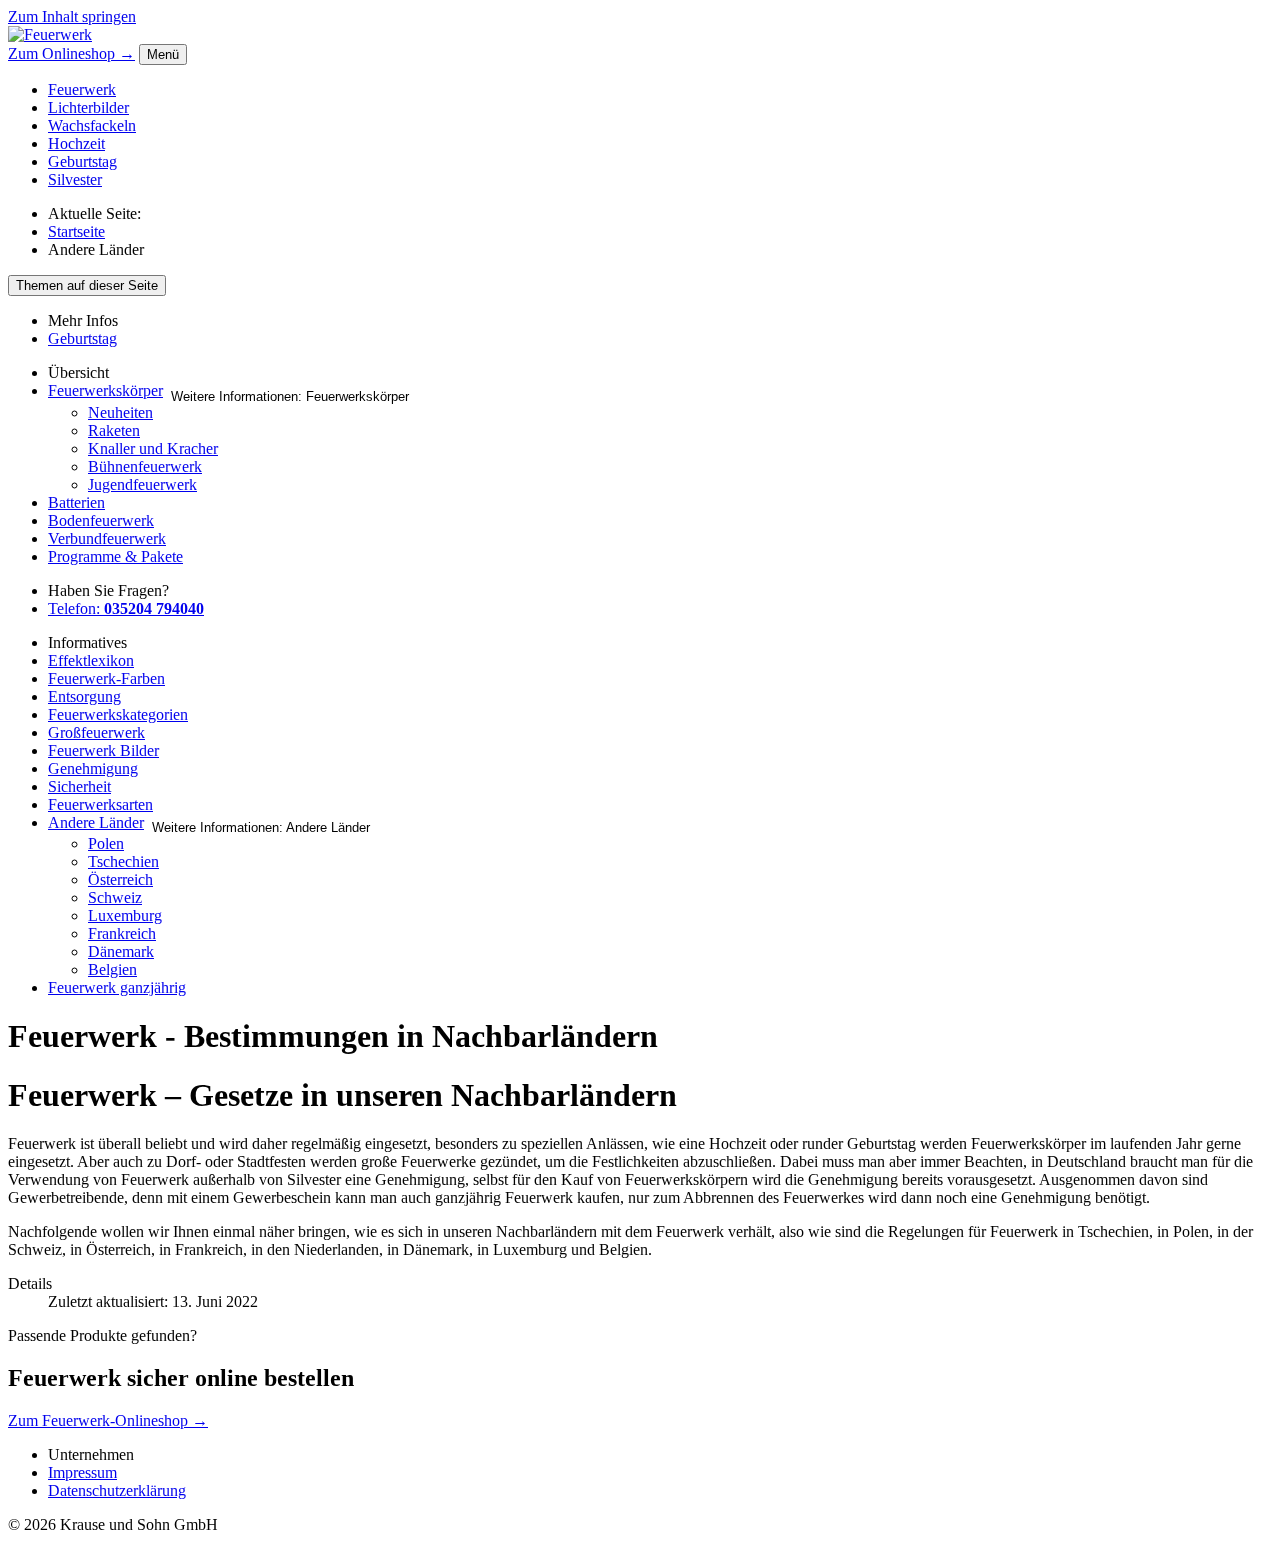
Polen (106, 843)
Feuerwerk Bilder (103, 750)
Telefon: (126, 608)
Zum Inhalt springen (72, 16)
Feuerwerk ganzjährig (117, 987)
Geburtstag (82, 161)
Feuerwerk (82, 89)
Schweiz (115, 897)
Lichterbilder (88, 107)
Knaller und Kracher (153, 448)
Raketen (114, 430)
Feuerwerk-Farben (106, 678)
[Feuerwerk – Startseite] (50, 34)
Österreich (120, 879)
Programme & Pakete (115, 556)
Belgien (112, 969)
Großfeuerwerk (96, 732)
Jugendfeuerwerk (142, 484)
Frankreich (122, 933)
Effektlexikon (91, 660)
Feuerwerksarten (100, 804)
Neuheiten (120, 412)
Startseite (76, 231)
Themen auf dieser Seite (87, 285)
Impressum (82, 1472)
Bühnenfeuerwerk (145, 466)
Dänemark (121, 951)
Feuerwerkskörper (105, 390)
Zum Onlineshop (71, 53)
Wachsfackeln (92, 125)
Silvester (75, 179)
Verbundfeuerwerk (107, 538)
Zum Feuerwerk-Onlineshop (108, 1420)
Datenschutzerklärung (117, 1490)
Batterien (76, 502)
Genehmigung (93, 768)
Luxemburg (125, 915)
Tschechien (123, 861)
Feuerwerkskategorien (118, 714)
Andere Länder (96, 822)
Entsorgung (84, 696)
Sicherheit (79, 786)
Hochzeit (76, 143)
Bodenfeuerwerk (101, 520)
